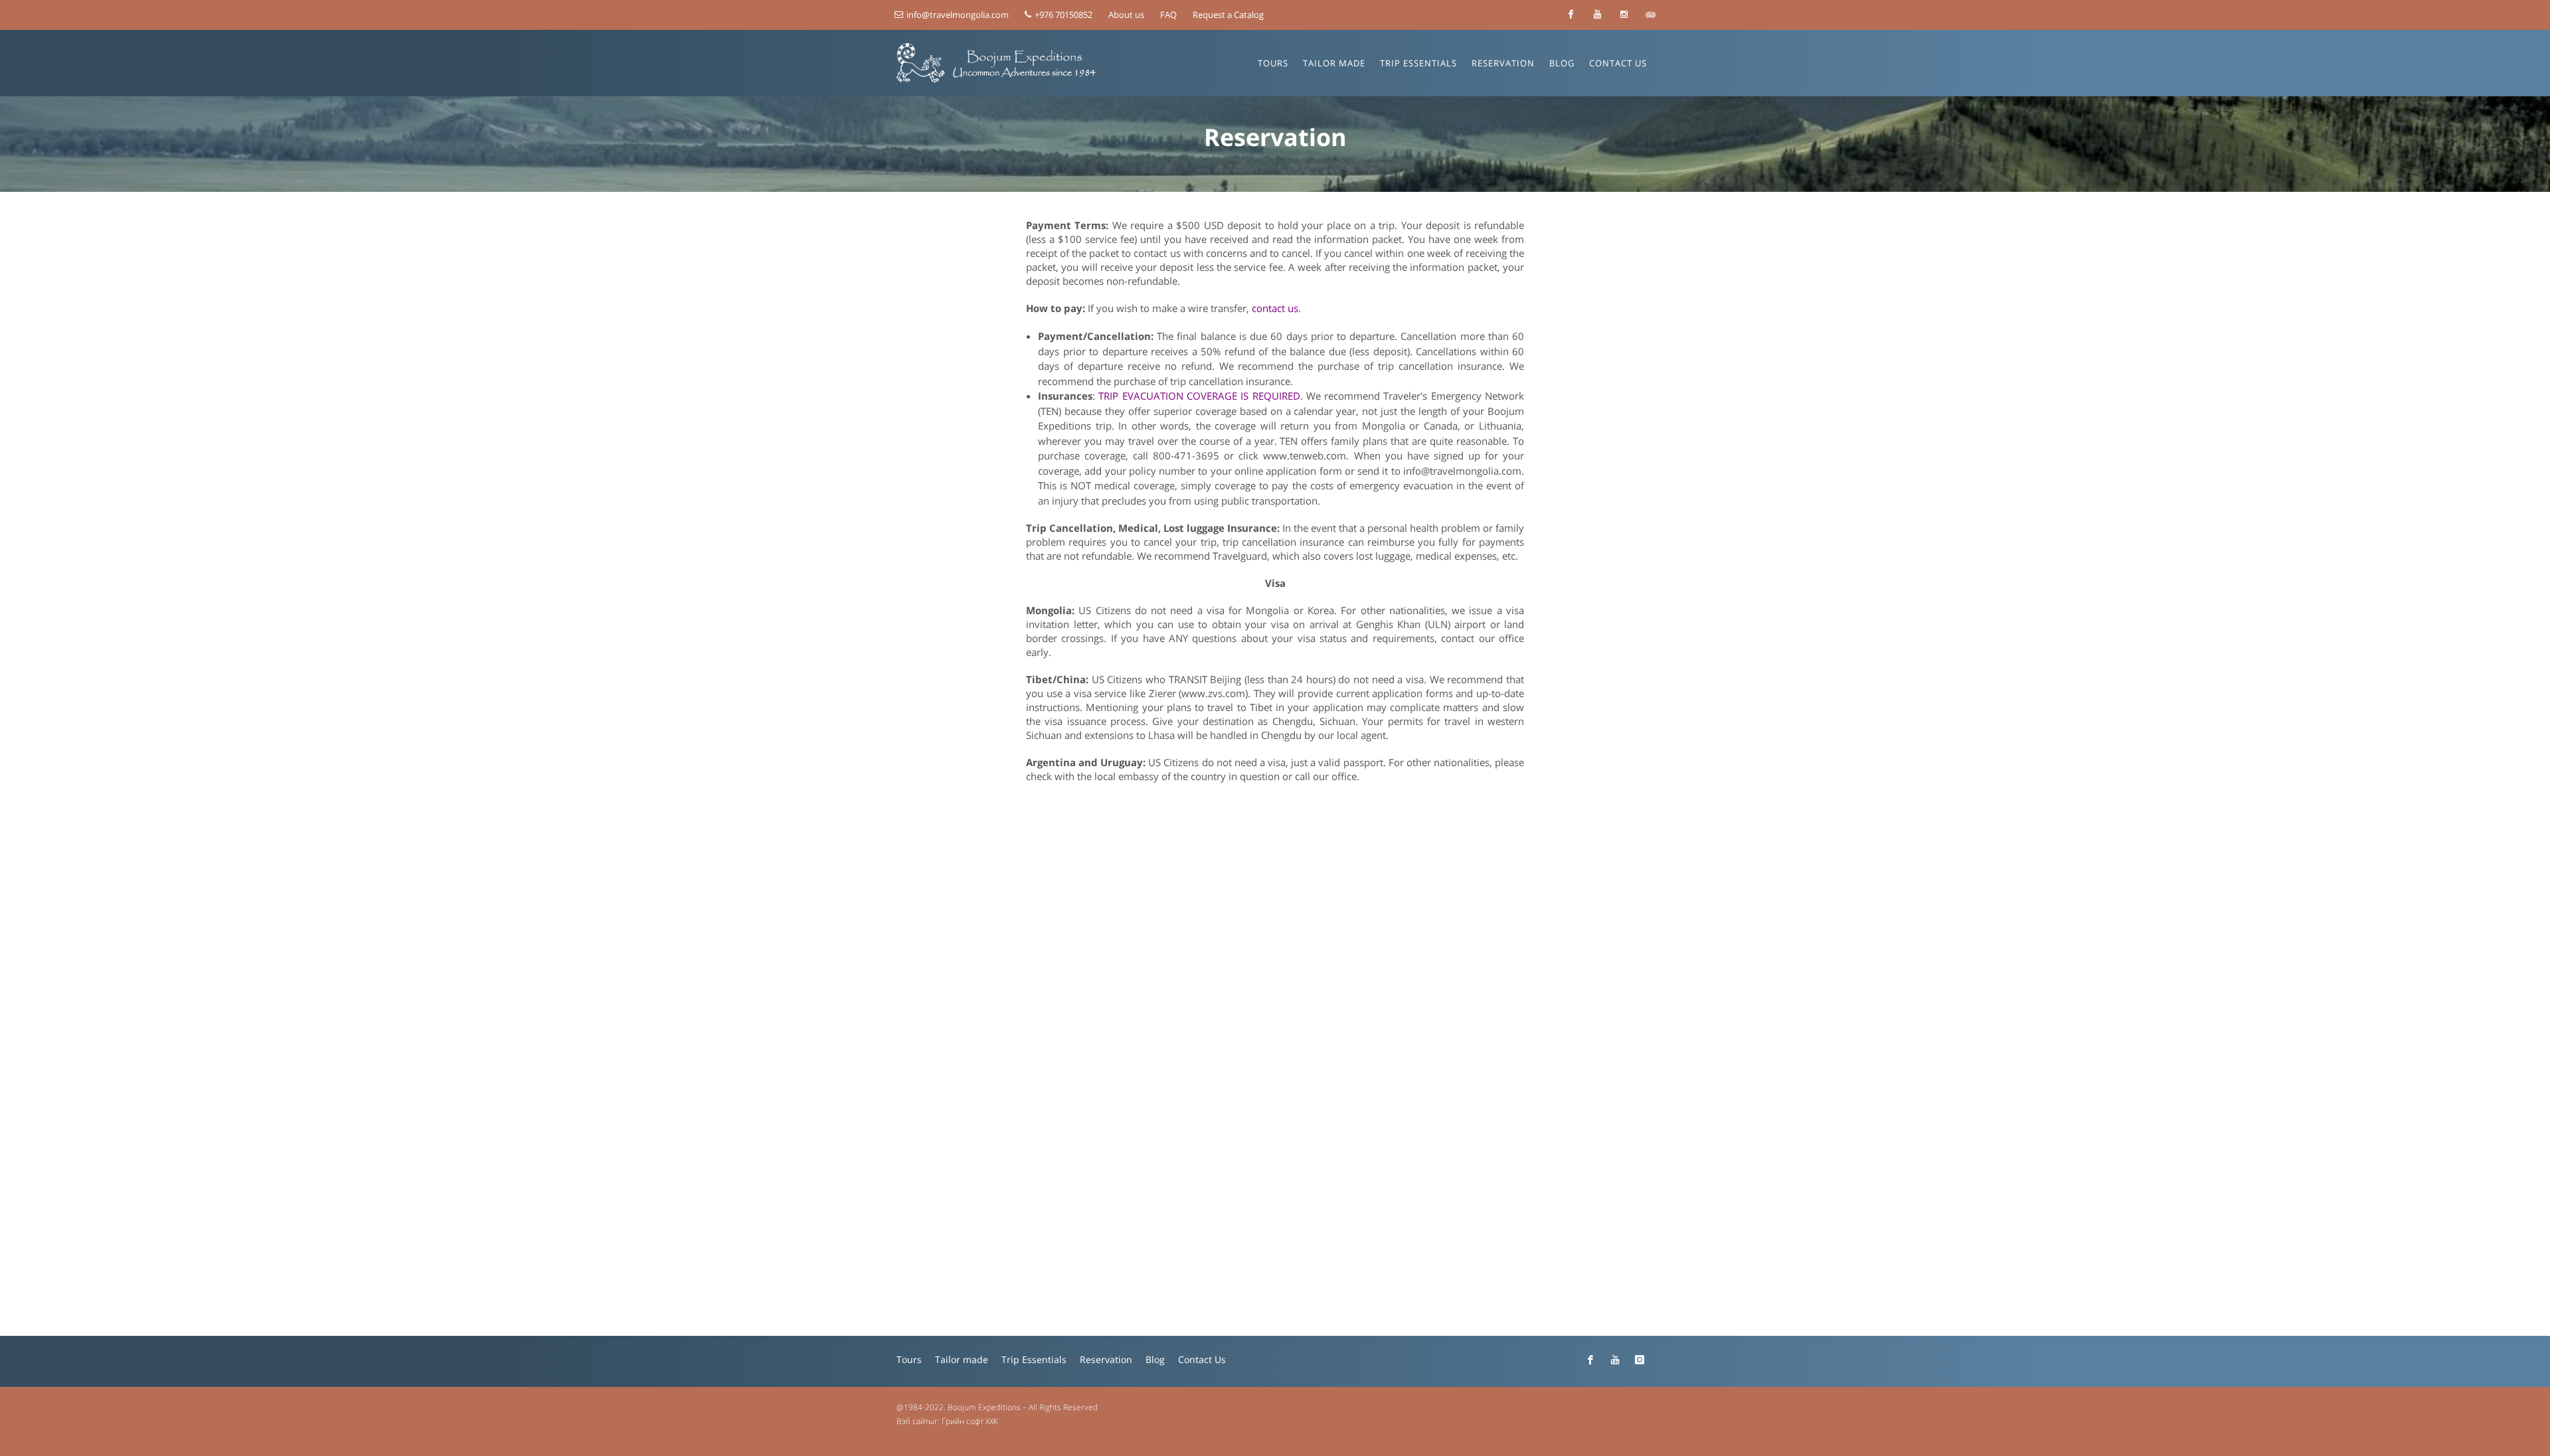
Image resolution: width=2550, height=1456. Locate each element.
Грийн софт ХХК (970, 1421)
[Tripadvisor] (1650, 15)
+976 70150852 (1062, 15)
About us (1126, 15)
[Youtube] (1597, 15)
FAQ (1168, 15)
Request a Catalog (1228, 15)
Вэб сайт (912, 1421)
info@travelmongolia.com (958, 15)
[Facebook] (1571, 15)
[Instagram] (1624, 15)
